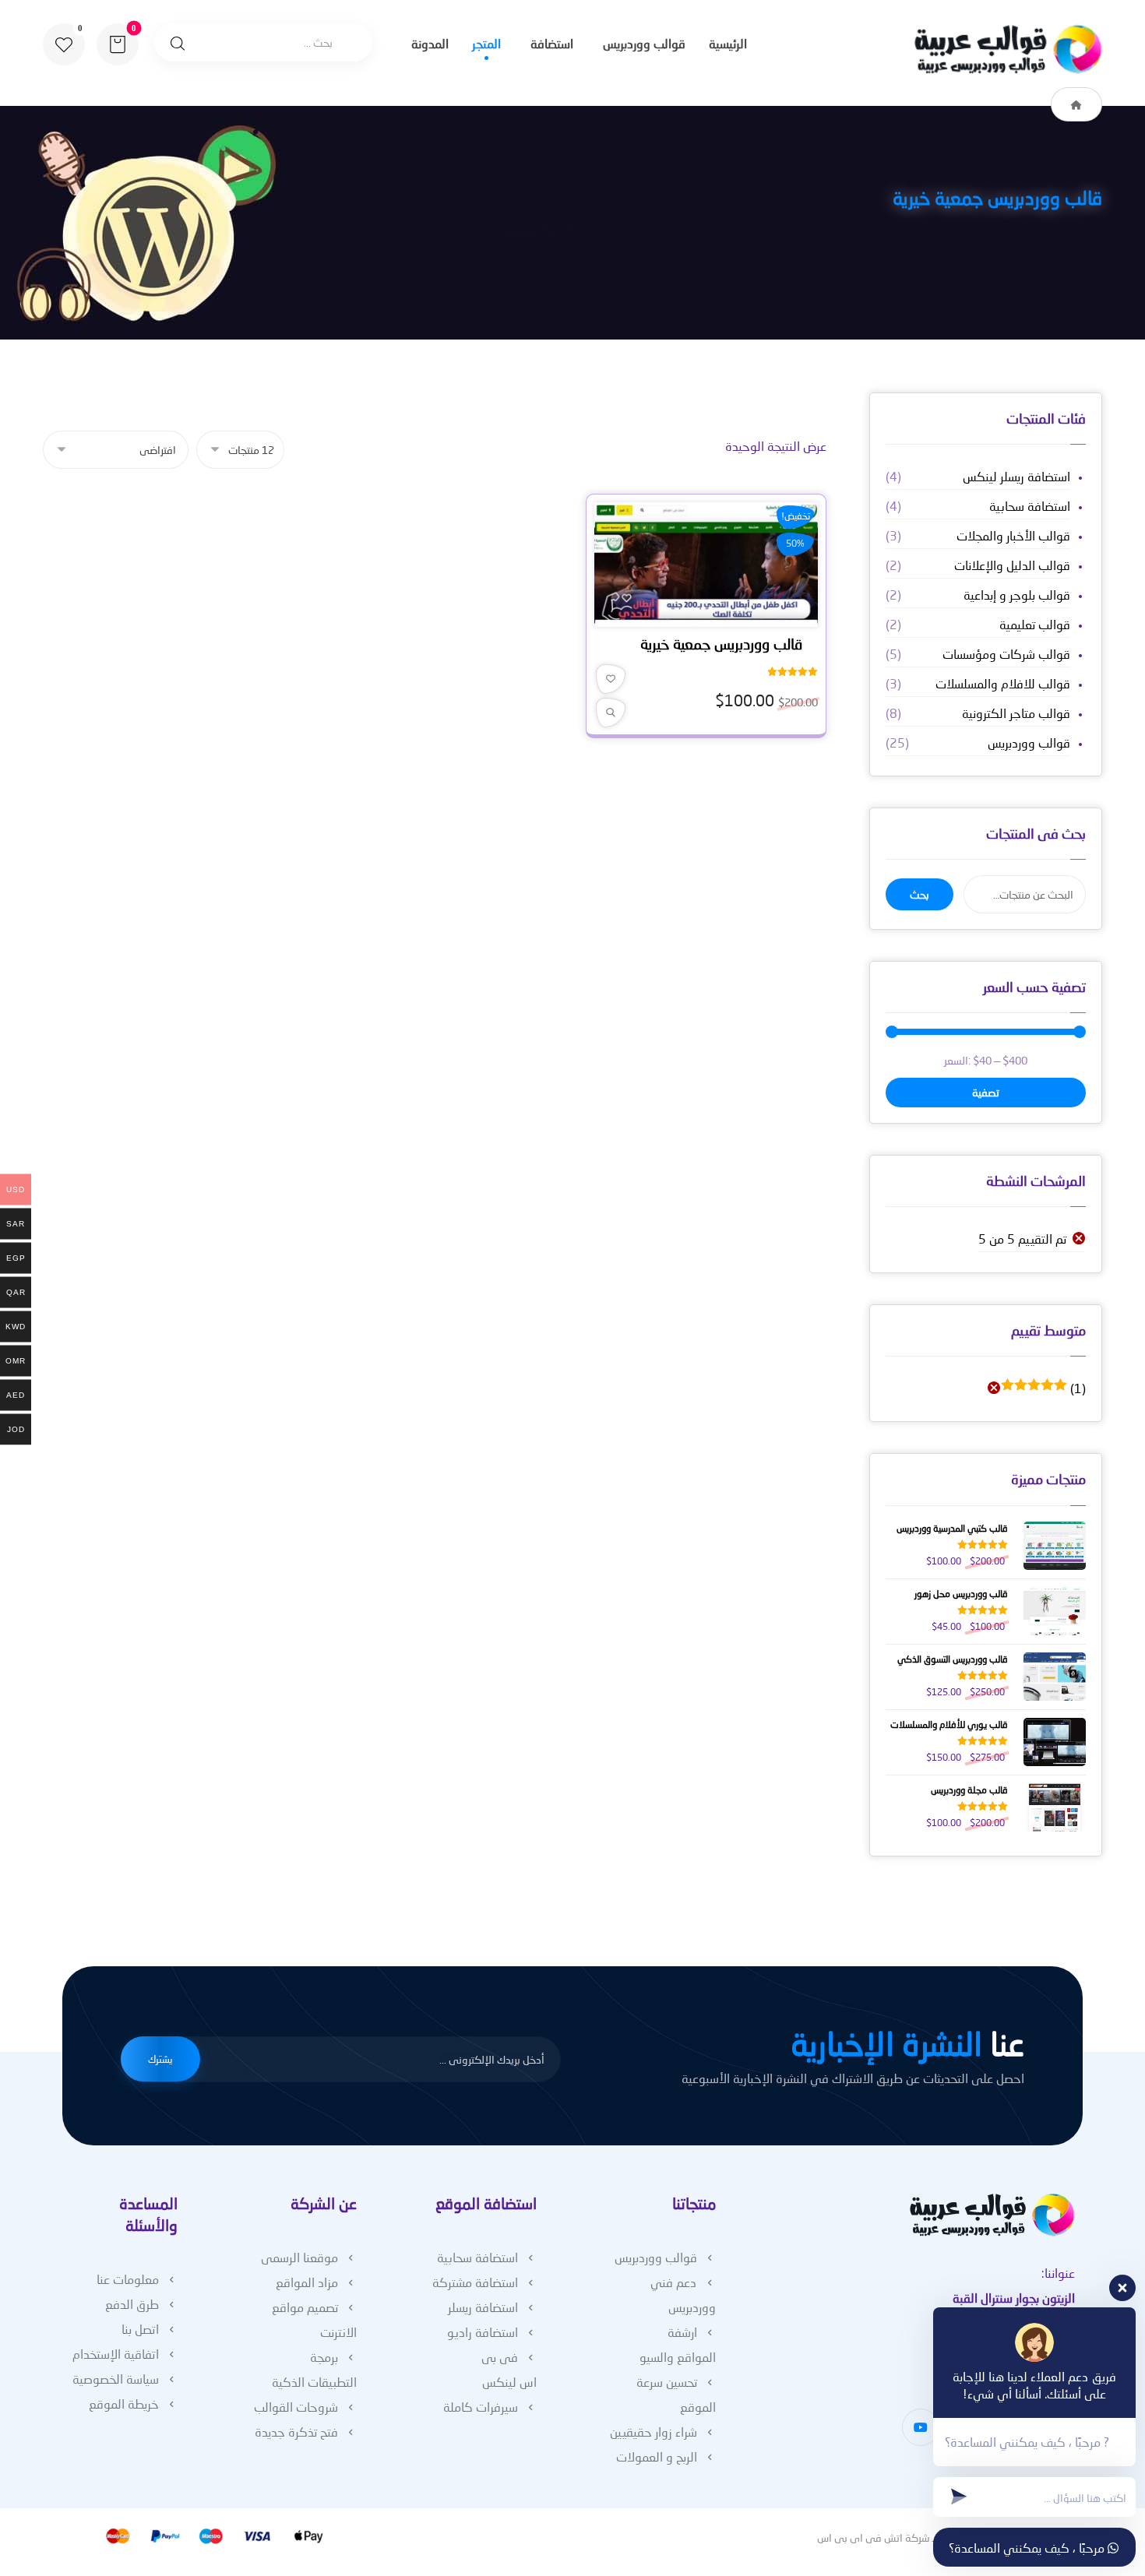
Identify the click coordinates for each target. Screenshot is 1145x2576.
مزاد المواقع (307, 2282)
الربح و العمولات (657, 2456)
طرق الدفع (132, 2304)
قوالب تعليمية (1035, 624)
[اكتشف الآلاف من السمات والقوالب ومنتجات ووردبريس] (1005, 49)
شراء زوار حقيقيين (654, 2432)
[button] (64, 44)
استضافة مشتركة (475, 2282)
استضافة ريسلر (483, 2307)
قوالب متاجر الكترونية (1016, 713)
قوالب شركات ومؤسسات (1006, 654)
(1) (1045, 1388)
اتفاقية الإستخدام (116, 2354)
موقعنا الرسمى (299, 2257)
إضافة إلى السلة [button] (701, 614)
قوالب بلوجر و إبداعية (1017, 595)
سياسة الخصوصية (116, 2379)
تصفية (986, 1092)
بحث (920, 894)
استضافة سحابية (1030, 506)
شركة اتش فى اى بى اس (874, 2537)
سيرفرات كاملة (481, 2407)
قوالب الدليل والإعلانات (1012, 565)
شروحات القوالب (296, 2407)
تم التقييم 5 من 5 (1022, 1239)
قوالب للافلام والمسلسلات (1003, 683)
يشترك (160, 2059)
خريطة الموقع (124, 2404)
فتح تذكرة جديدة (296, 2432)
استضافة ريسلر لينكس (1016, 476)
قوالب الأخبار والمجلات (1013, 535)
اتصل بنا (140, 2329)
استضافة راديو (483, 2332)
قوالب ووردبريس (1029, 743)
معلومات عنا (128, 2279)
